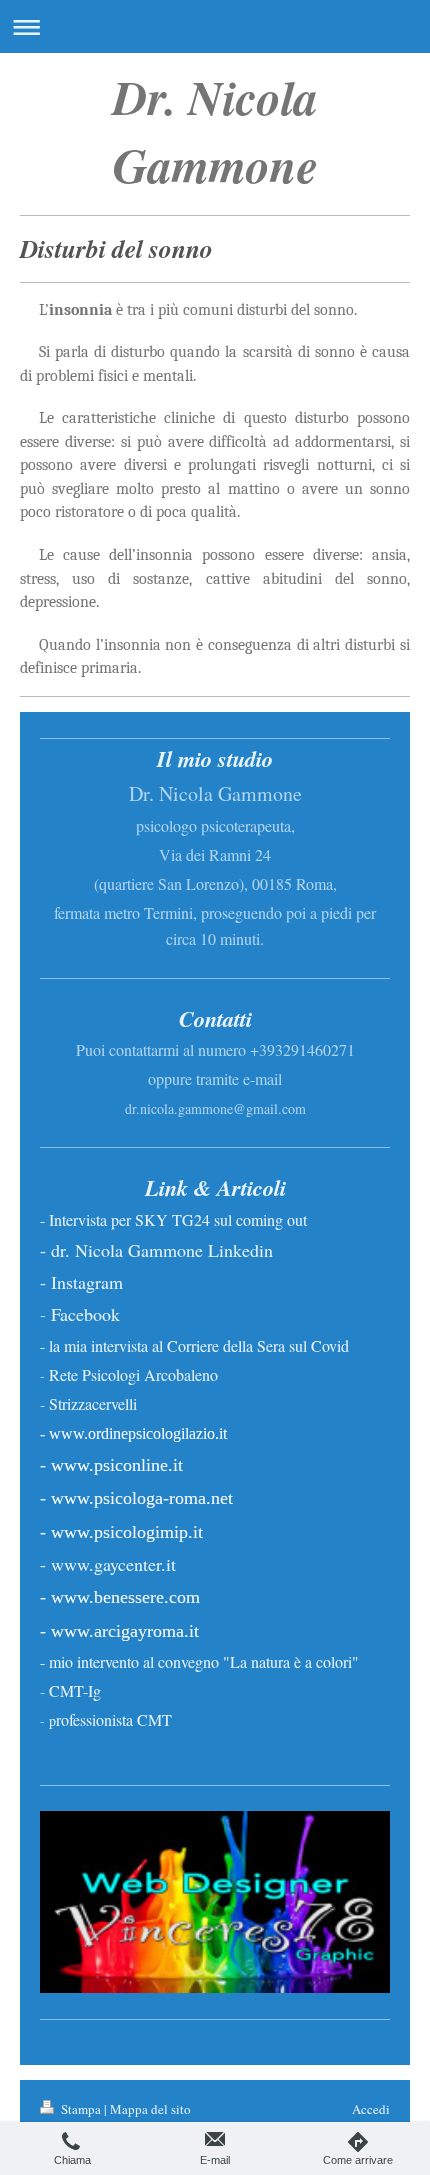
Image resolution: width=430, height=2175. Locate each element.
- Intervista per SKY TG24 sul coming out (176, 1219)
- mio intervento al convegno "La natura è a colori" (199, 1661)
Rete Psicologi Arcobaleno (133, 1374)
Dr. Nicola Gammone (215, 131)
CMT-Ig (75, 1690)
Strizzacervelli (93, 1403)
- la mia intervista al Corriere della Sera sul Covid (194, 1345)
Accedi (371, 2109)
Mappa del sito (150, 2109)
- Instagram (81, 1282)
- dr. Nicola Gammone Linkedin (156, 1250)
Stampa (81, 2109)
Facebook (85, 1314)
